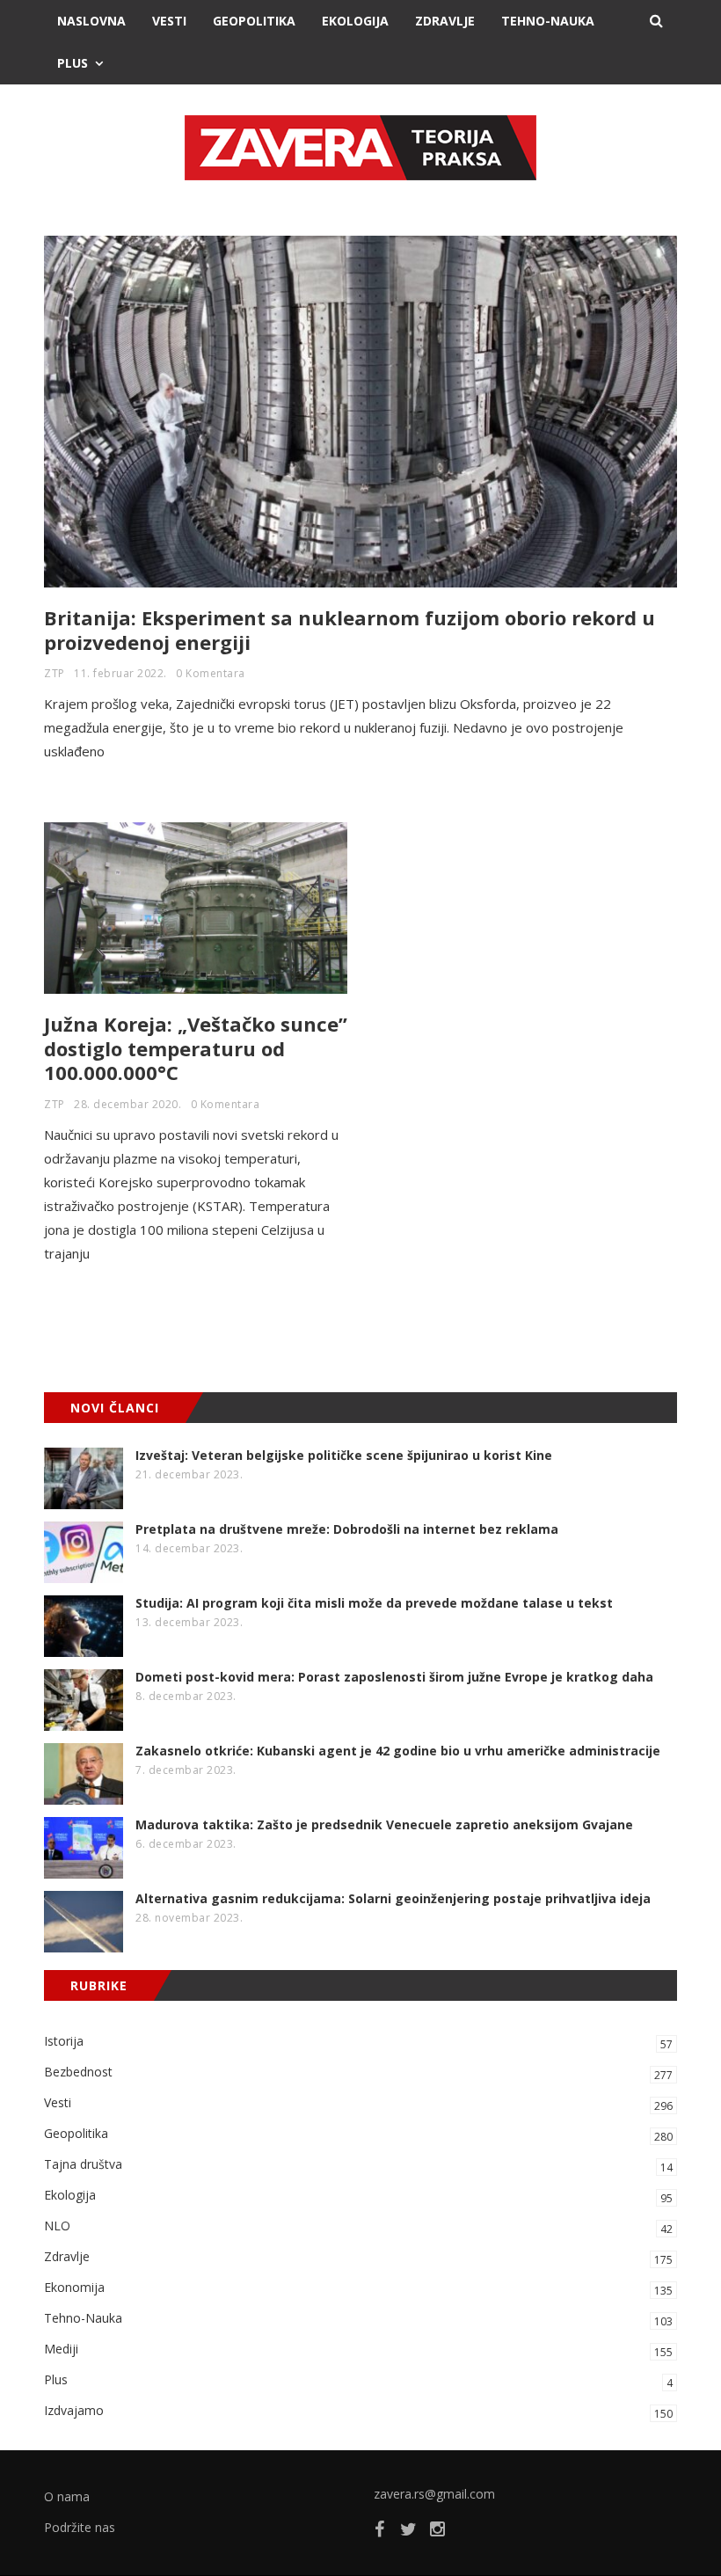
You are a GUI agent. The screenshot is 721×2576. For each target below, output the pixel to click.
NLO (358, 2227)
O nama (67, 2496)
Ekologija (355, 21)
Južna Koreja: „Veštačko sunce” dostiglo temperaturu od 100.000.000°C (196, 1048)
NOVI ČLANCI (115, 1408)
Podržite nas (80, 2527)
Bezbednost (358, 2073)
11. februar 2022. (120, 673)
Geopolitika (254, 21)
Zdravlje (445, 21)
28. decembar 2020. (127, 1104)
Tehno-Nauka (548, 21)
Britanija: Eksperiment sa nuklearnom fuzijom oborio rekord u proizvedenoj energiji (350, 630)
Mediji (358, 2350)
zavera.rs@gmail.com (434, 2494)
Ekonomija (358, 2288)
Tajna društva (358, 2165)
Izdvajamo (358, 2412)
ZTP (55, 673)
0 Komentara (211, 673)
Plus (73, 63)
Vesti (169, 21)
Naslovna (91, 21)
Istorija (358, 2042)
